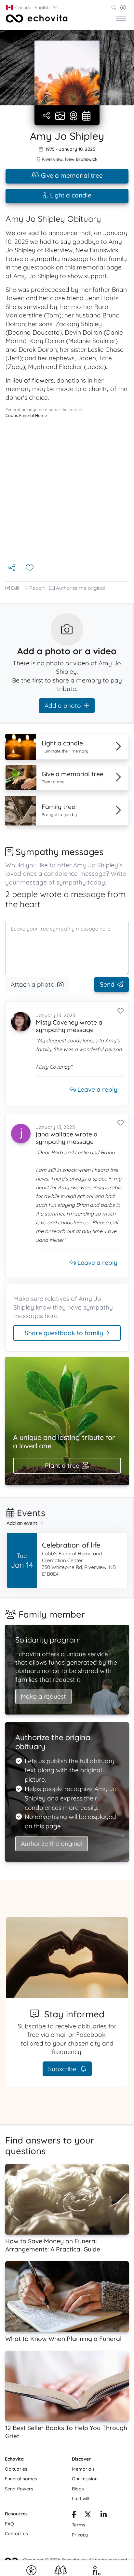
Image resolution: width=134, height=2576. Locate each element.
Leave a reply (97, 1089)
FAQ (9, 2524)
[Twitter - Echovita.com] (88, 2515)
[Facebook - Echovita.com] (74, 2515)
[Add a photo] (60, 116)
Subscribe (63, 2069)
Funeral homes (21, 2479)
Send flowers (19, 2489)
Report (37, 588)
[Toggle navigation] (121, 18)
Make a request (43, 1696)
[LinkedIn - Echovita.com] (104, 2515)
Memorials (83, 2469)
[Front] (37, 18)
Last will (80, 2499)
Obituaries (16, 2469)
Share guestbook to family (64, 1333)
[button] (32, 7)
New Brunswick (81, 159)
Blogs (78, 2489)
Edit (15, 588)
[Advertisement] (67, 493)
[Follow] (30, 568)
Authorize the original (80, 588)
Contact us (16, 2534)
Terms (79, 2525)
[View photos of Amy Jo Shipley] (67, 73)
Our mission (85, 2479)
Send (107, 984)
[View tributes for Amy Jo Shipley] (74, 116)
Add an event (22, 1523)
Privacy (80, 2535)
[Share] (47, 116)
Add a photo (63, 706)
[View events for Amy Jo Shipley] (86, 116)
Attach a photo (33, 984)
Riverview (52, 159)
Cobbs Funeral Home (26, 415)
